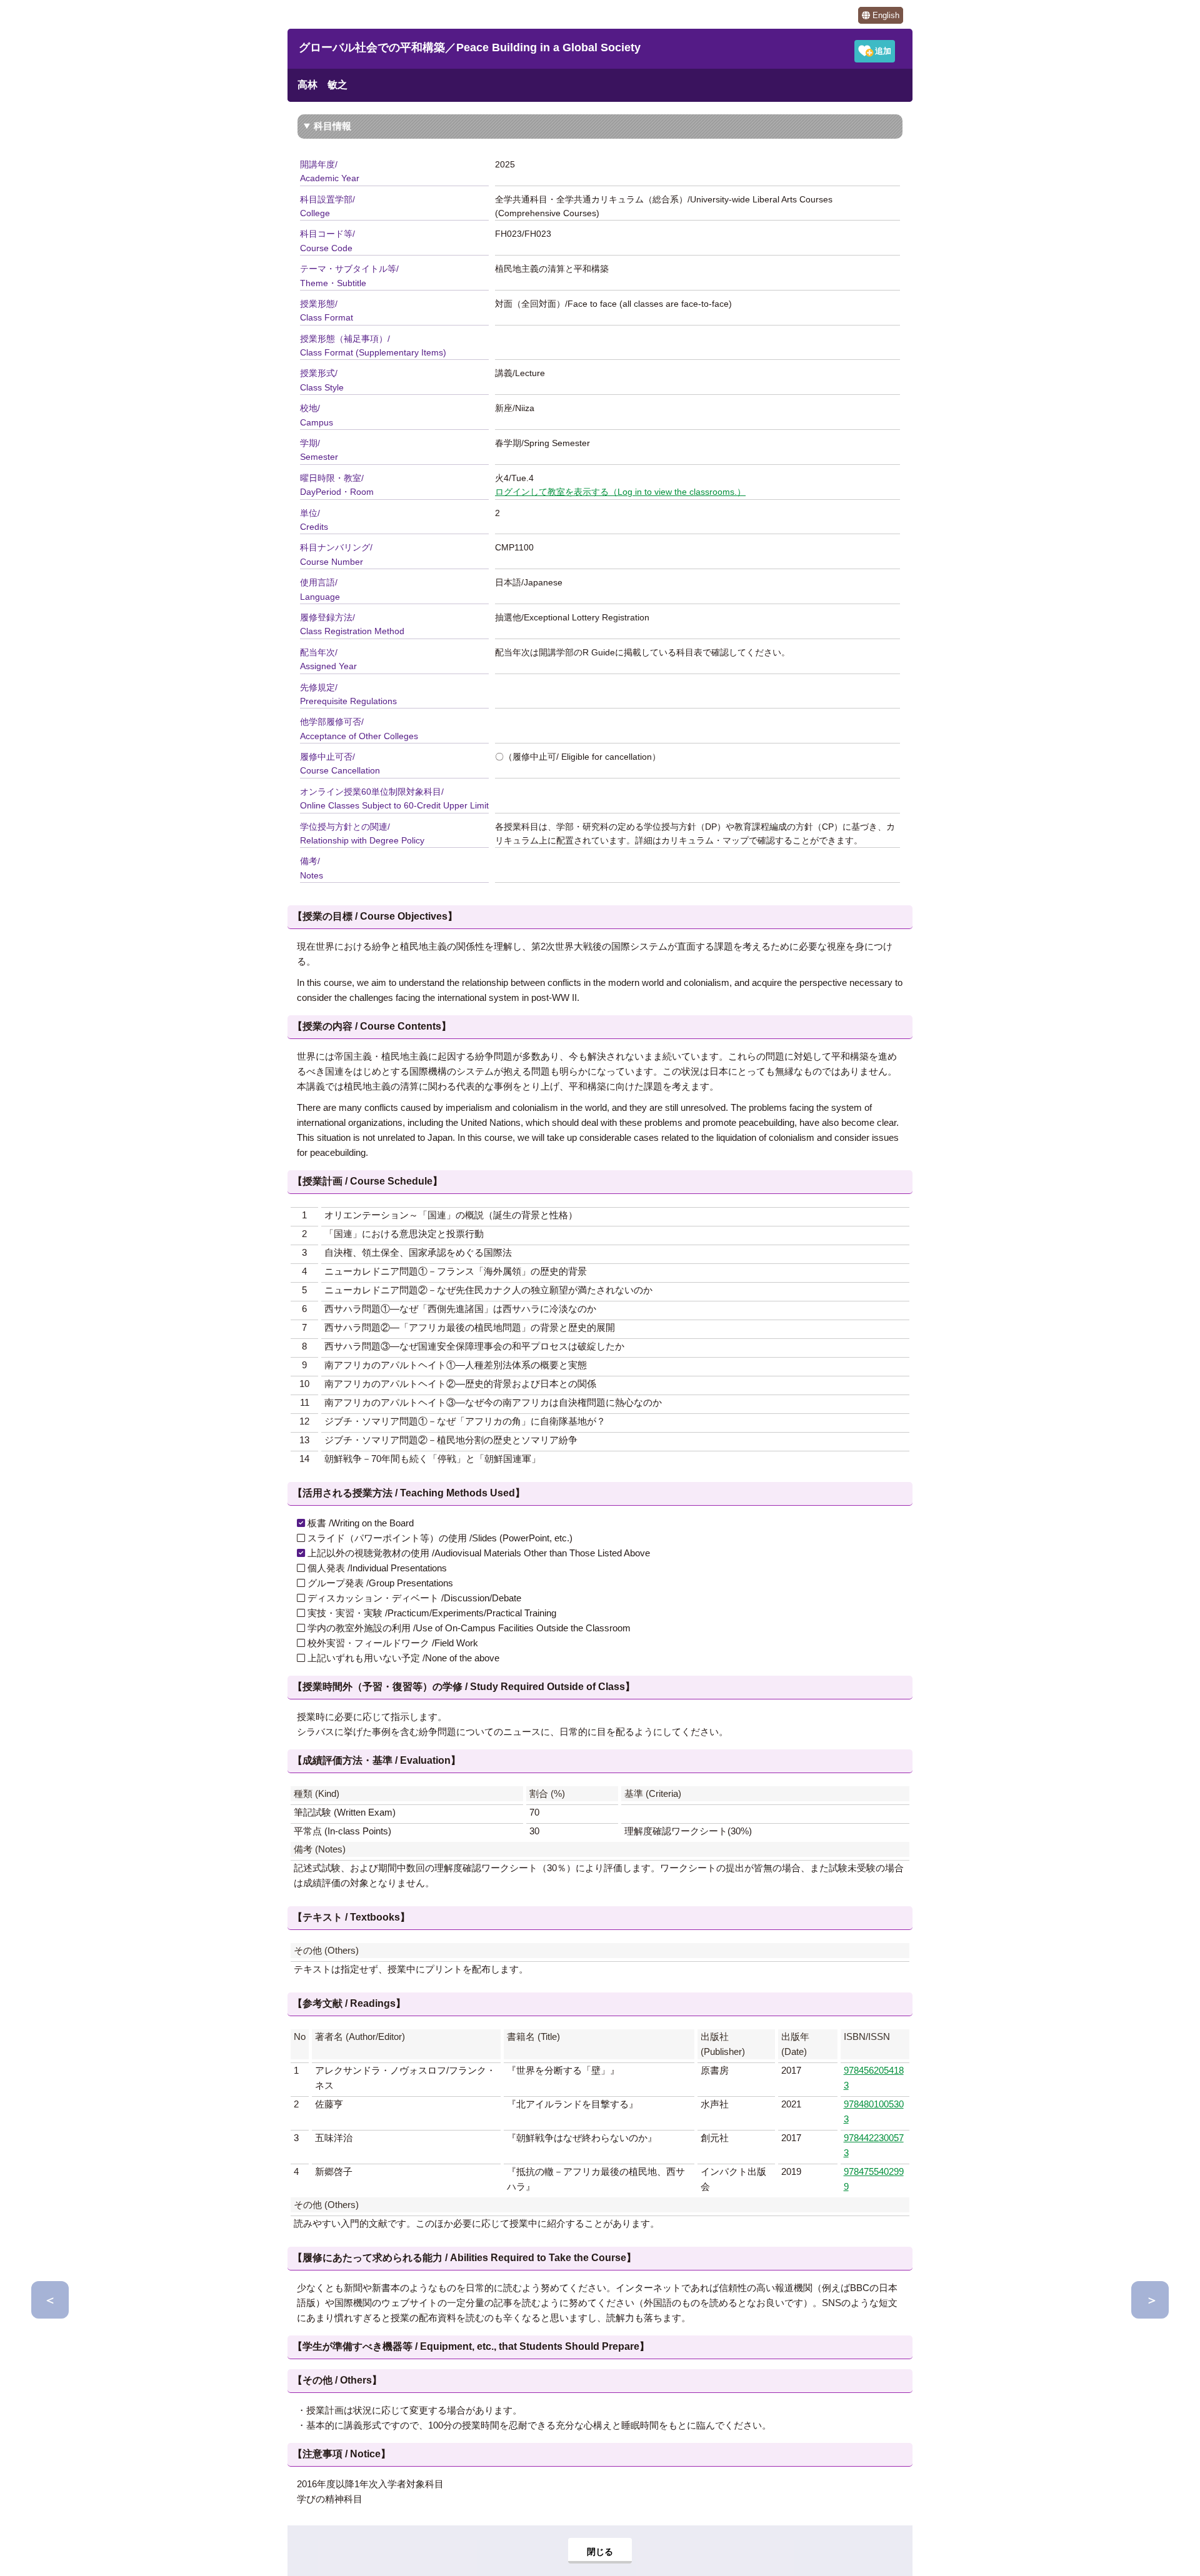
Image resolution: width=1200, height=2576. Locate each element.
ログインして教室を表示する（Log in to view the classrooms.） (620, 492)
